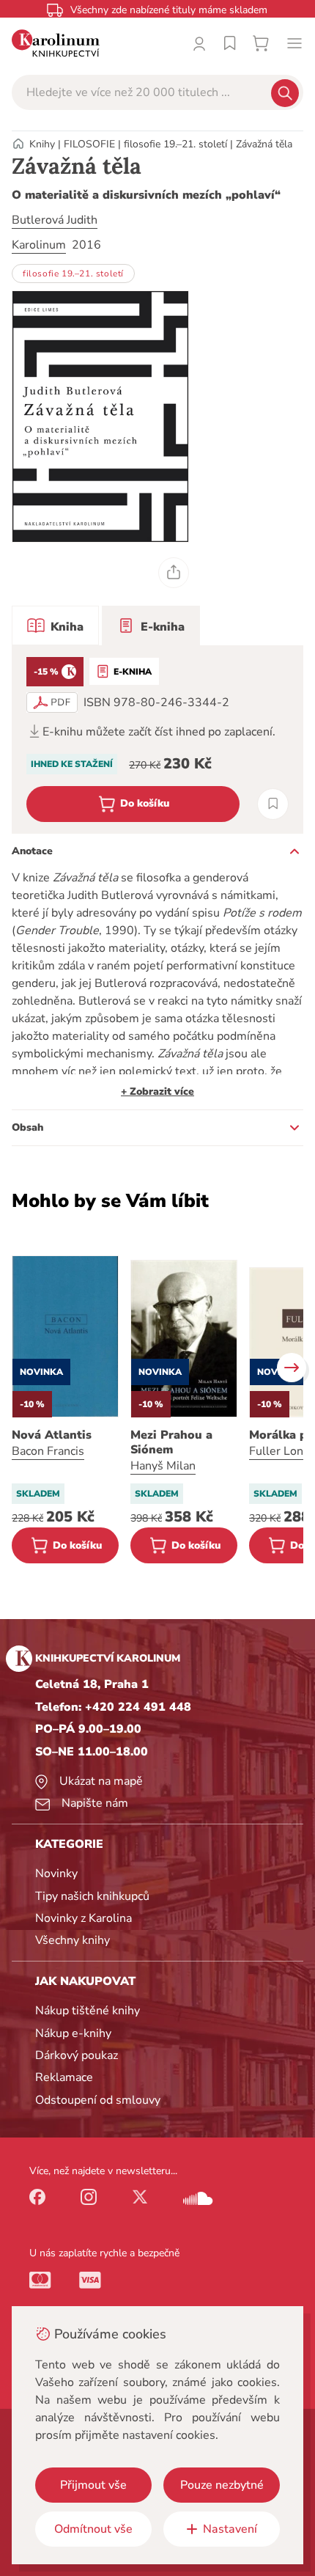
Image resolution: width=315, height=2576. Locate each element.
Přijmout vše (93, 2485)
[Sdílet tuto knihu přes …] (174, 573)
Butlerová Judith (55, 220)
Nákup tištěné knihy (88, 2011)
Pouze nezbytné (222, 2485)
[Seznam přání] (230, 43)
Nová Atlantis (52, 1435)
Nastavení (230, 2529)
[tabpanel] (157, 740)
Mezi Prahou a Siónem (171, 1442)
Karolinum (39, 245)
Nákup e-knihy (73, 2033)
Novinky (56, 1874)
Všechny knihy (73, 1940)
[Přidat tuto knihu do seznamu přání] (273, 804)
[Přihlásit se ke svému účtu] (199, 43)
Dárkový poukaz (77, 2055)
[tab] (55, 625)
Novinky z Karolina (84, 1918)
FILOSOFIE (89, 144)
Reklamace (64, 2077)
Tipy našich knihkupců (92, 1896)
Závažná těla (264, 144)
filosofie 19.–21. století (175, 144)
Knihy (42, 144)
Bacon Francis (48, 1451)
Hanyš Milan (163, 1466)
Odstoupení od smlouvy (98, 2100)
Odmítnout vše (93, 2529)
